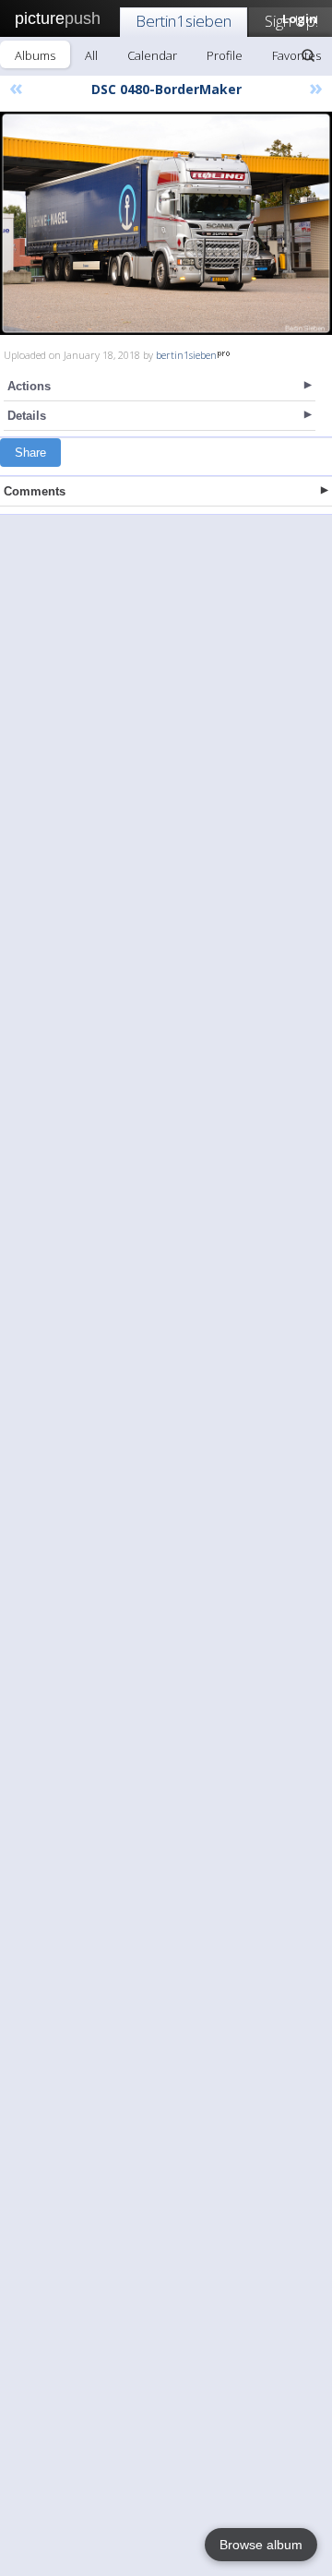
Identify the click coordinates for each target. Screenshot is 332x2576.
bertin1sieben (186, 355)
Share (30, 453)
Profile (225, 55)
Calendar (152, 55)
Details (27, 416)
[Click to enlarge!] (166, 223)
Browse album (261, 2545)
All (91, 55)
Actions (29, 386)
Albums (35, 55)
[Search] (308, 55)
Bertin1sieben (184, 21)
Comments (35, 491)
